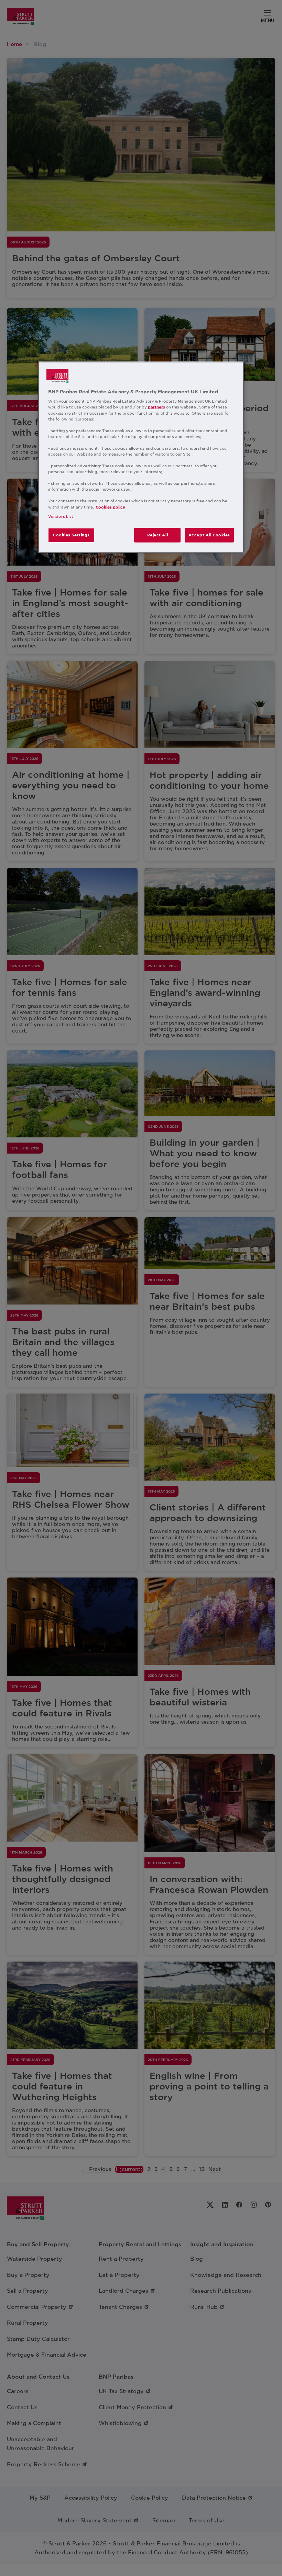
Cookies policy (110, 507)
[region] (141, 457)
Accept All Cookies (209, 535)
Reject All (158, 535)
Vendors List (61, 516)
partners (156, 407)
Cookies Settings (71, 535)
